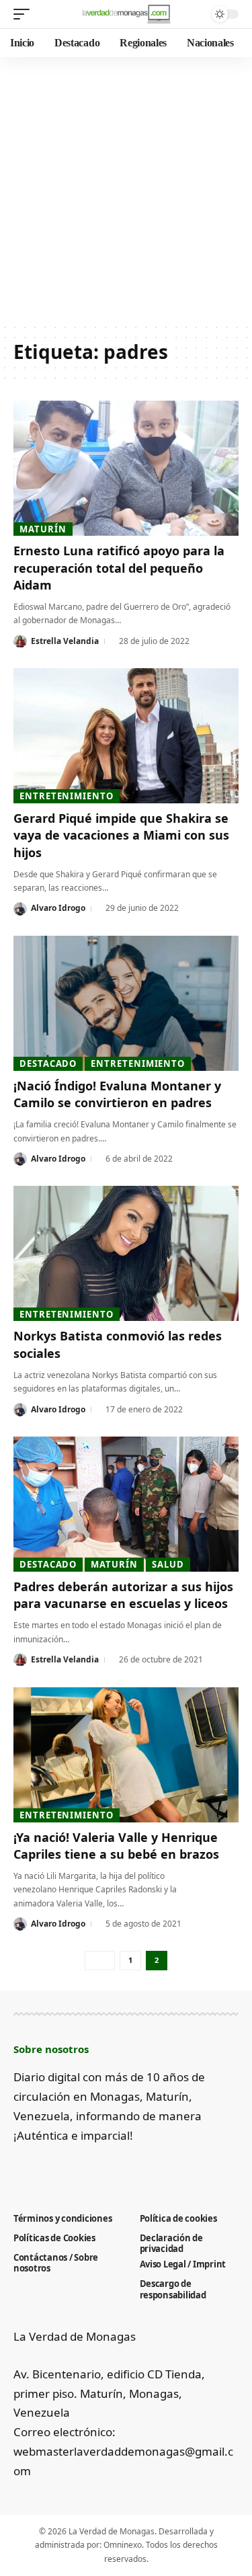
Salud (168, 1564)
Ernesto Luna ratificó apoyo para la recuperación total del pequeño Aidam (119, 567)
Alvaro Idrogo (58, 908)
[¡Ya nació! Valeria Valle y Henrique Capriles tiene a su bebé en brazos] (126, 1755)
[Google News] (66, 2169)
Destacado (48, 1063)
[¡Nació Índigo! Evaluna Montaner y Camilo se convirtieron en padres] (126, 1003)
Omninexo (123, 2545)
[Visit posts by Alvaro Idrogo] (20, 909)
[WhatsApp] (132, 2169)
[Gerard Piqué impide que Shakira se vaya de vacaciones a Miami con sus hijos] (126, 736)
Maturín (43, 529)
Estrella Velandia (65, 641)
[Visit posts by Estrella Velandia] (20, 641)
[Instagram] (88, 2169)
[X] (43, 2169)
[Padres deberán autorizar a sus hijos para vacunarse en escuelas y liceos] (126, 1504)
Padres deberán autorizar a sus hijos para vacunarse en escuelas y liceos (123, 1595)
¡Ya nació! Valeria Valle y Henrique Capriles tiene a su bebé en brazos (116, 1846)
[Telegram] (110, 2169)
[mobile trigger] (25, 14)
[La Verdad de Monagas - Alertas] (126, 14)
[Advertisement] (126, 190)
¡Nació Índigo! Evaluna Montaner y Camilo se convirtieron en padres (117, 1094)
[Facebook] (21, 2169)
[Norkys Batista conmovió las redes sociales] (126, 1253)
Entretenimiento (67, 796)
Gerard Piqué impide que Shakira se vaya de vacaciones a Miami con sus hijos (121, 835)
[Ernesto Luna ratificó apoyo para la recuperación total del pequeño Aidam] (126, 468)
